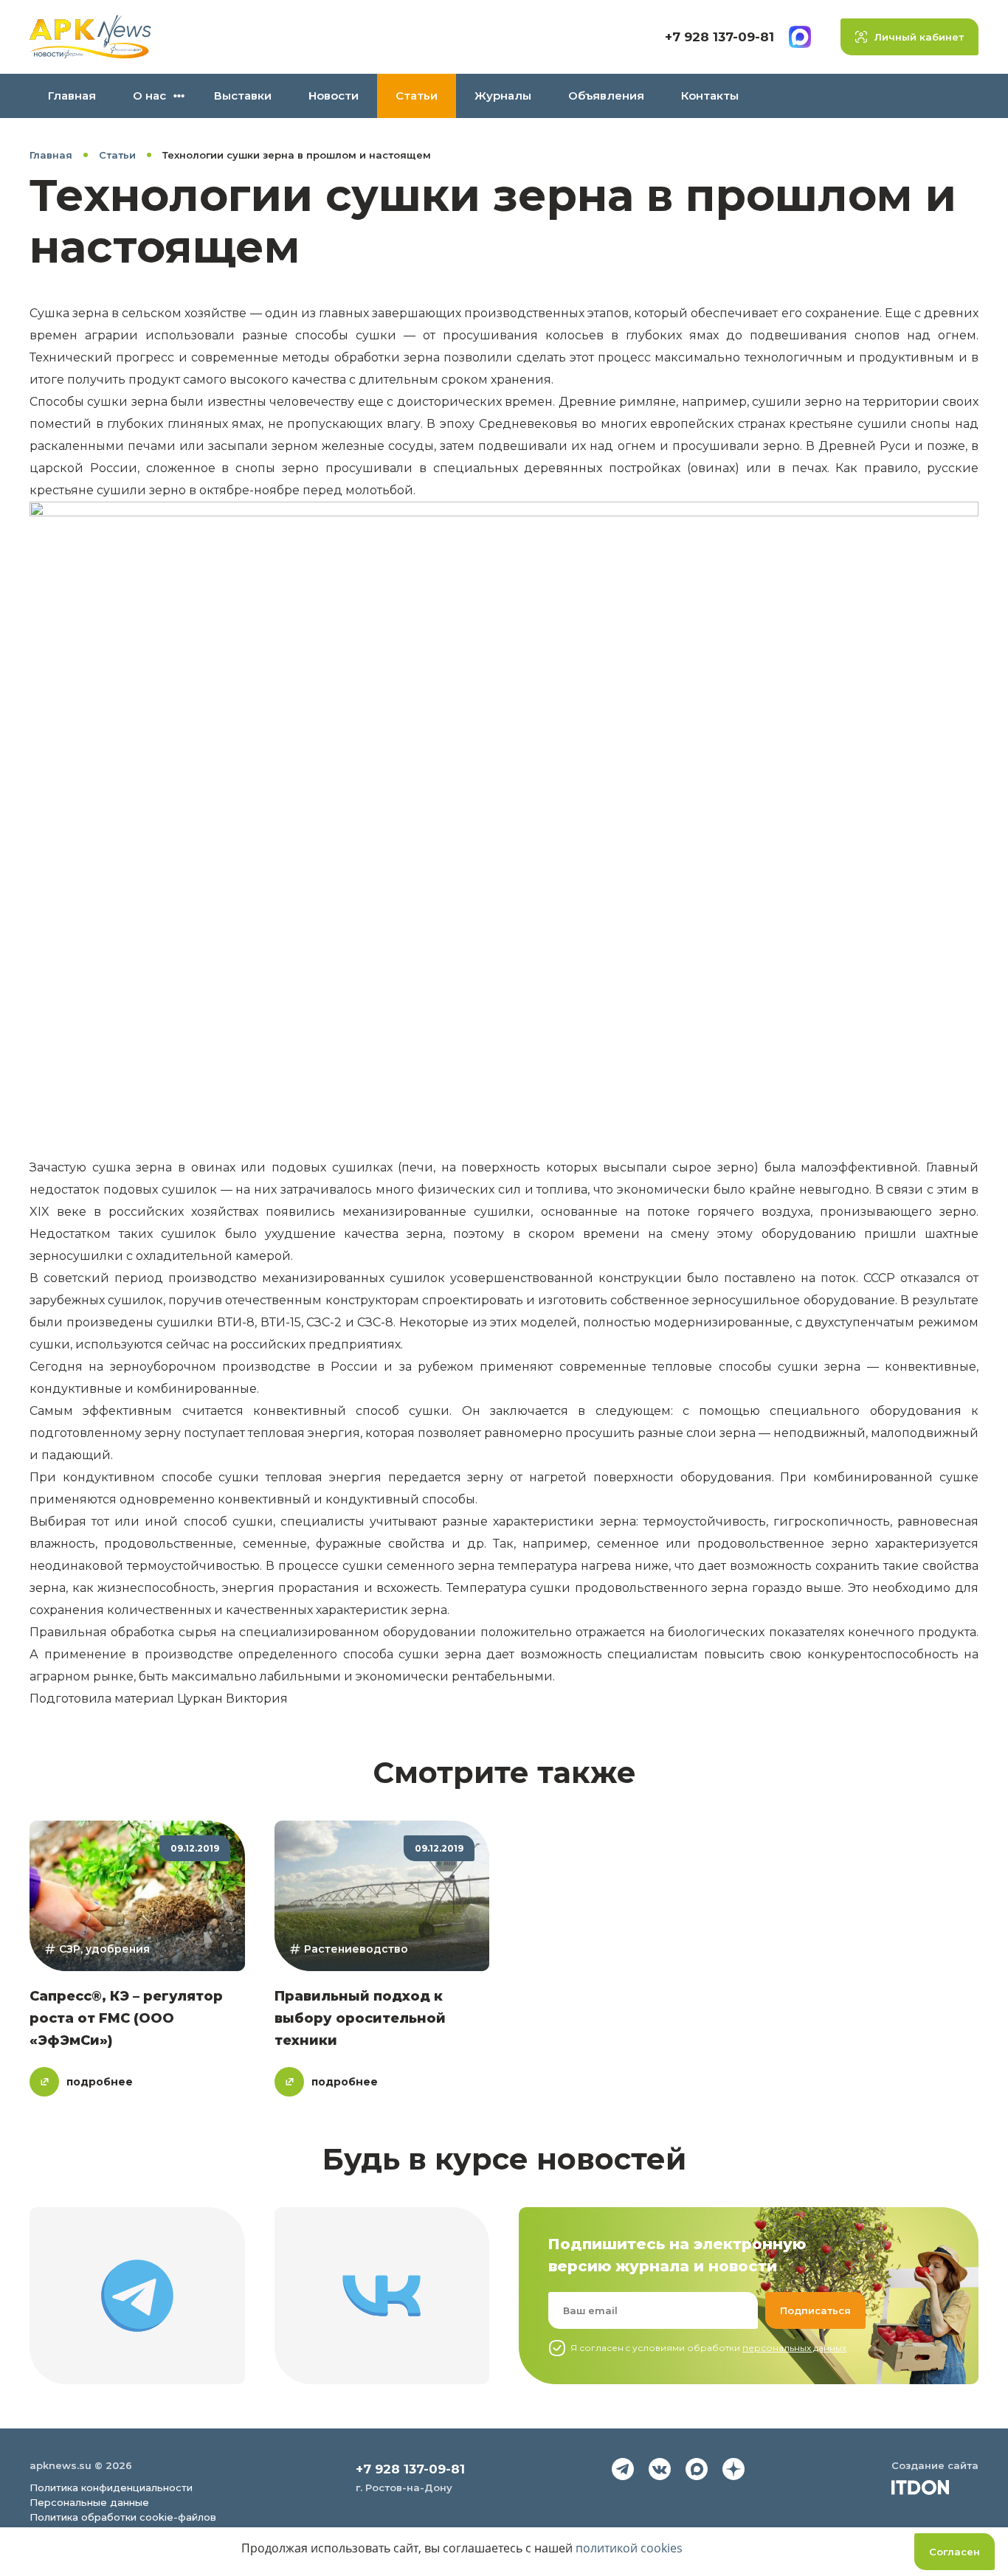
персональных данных (794, 2348)
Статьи (417, 96)
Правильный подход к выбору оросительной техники (360, 2018)
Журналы (503, 96)
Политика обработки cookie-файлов (123, 2517)
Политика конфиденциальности (111, 2487)
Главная (72, 96)
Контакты (710, 96)
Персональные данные (89, 2502)
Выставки (243, 96)
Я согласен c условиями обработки (708, 2348)
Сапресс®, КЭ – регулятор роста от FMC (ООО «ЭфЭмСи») (126, 2018)
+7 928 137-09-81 (719, 37)
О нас (149, 96)
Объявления (606, 96)
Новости (334, 96)
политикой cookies (629, 2548)
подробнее (100, 2082)
